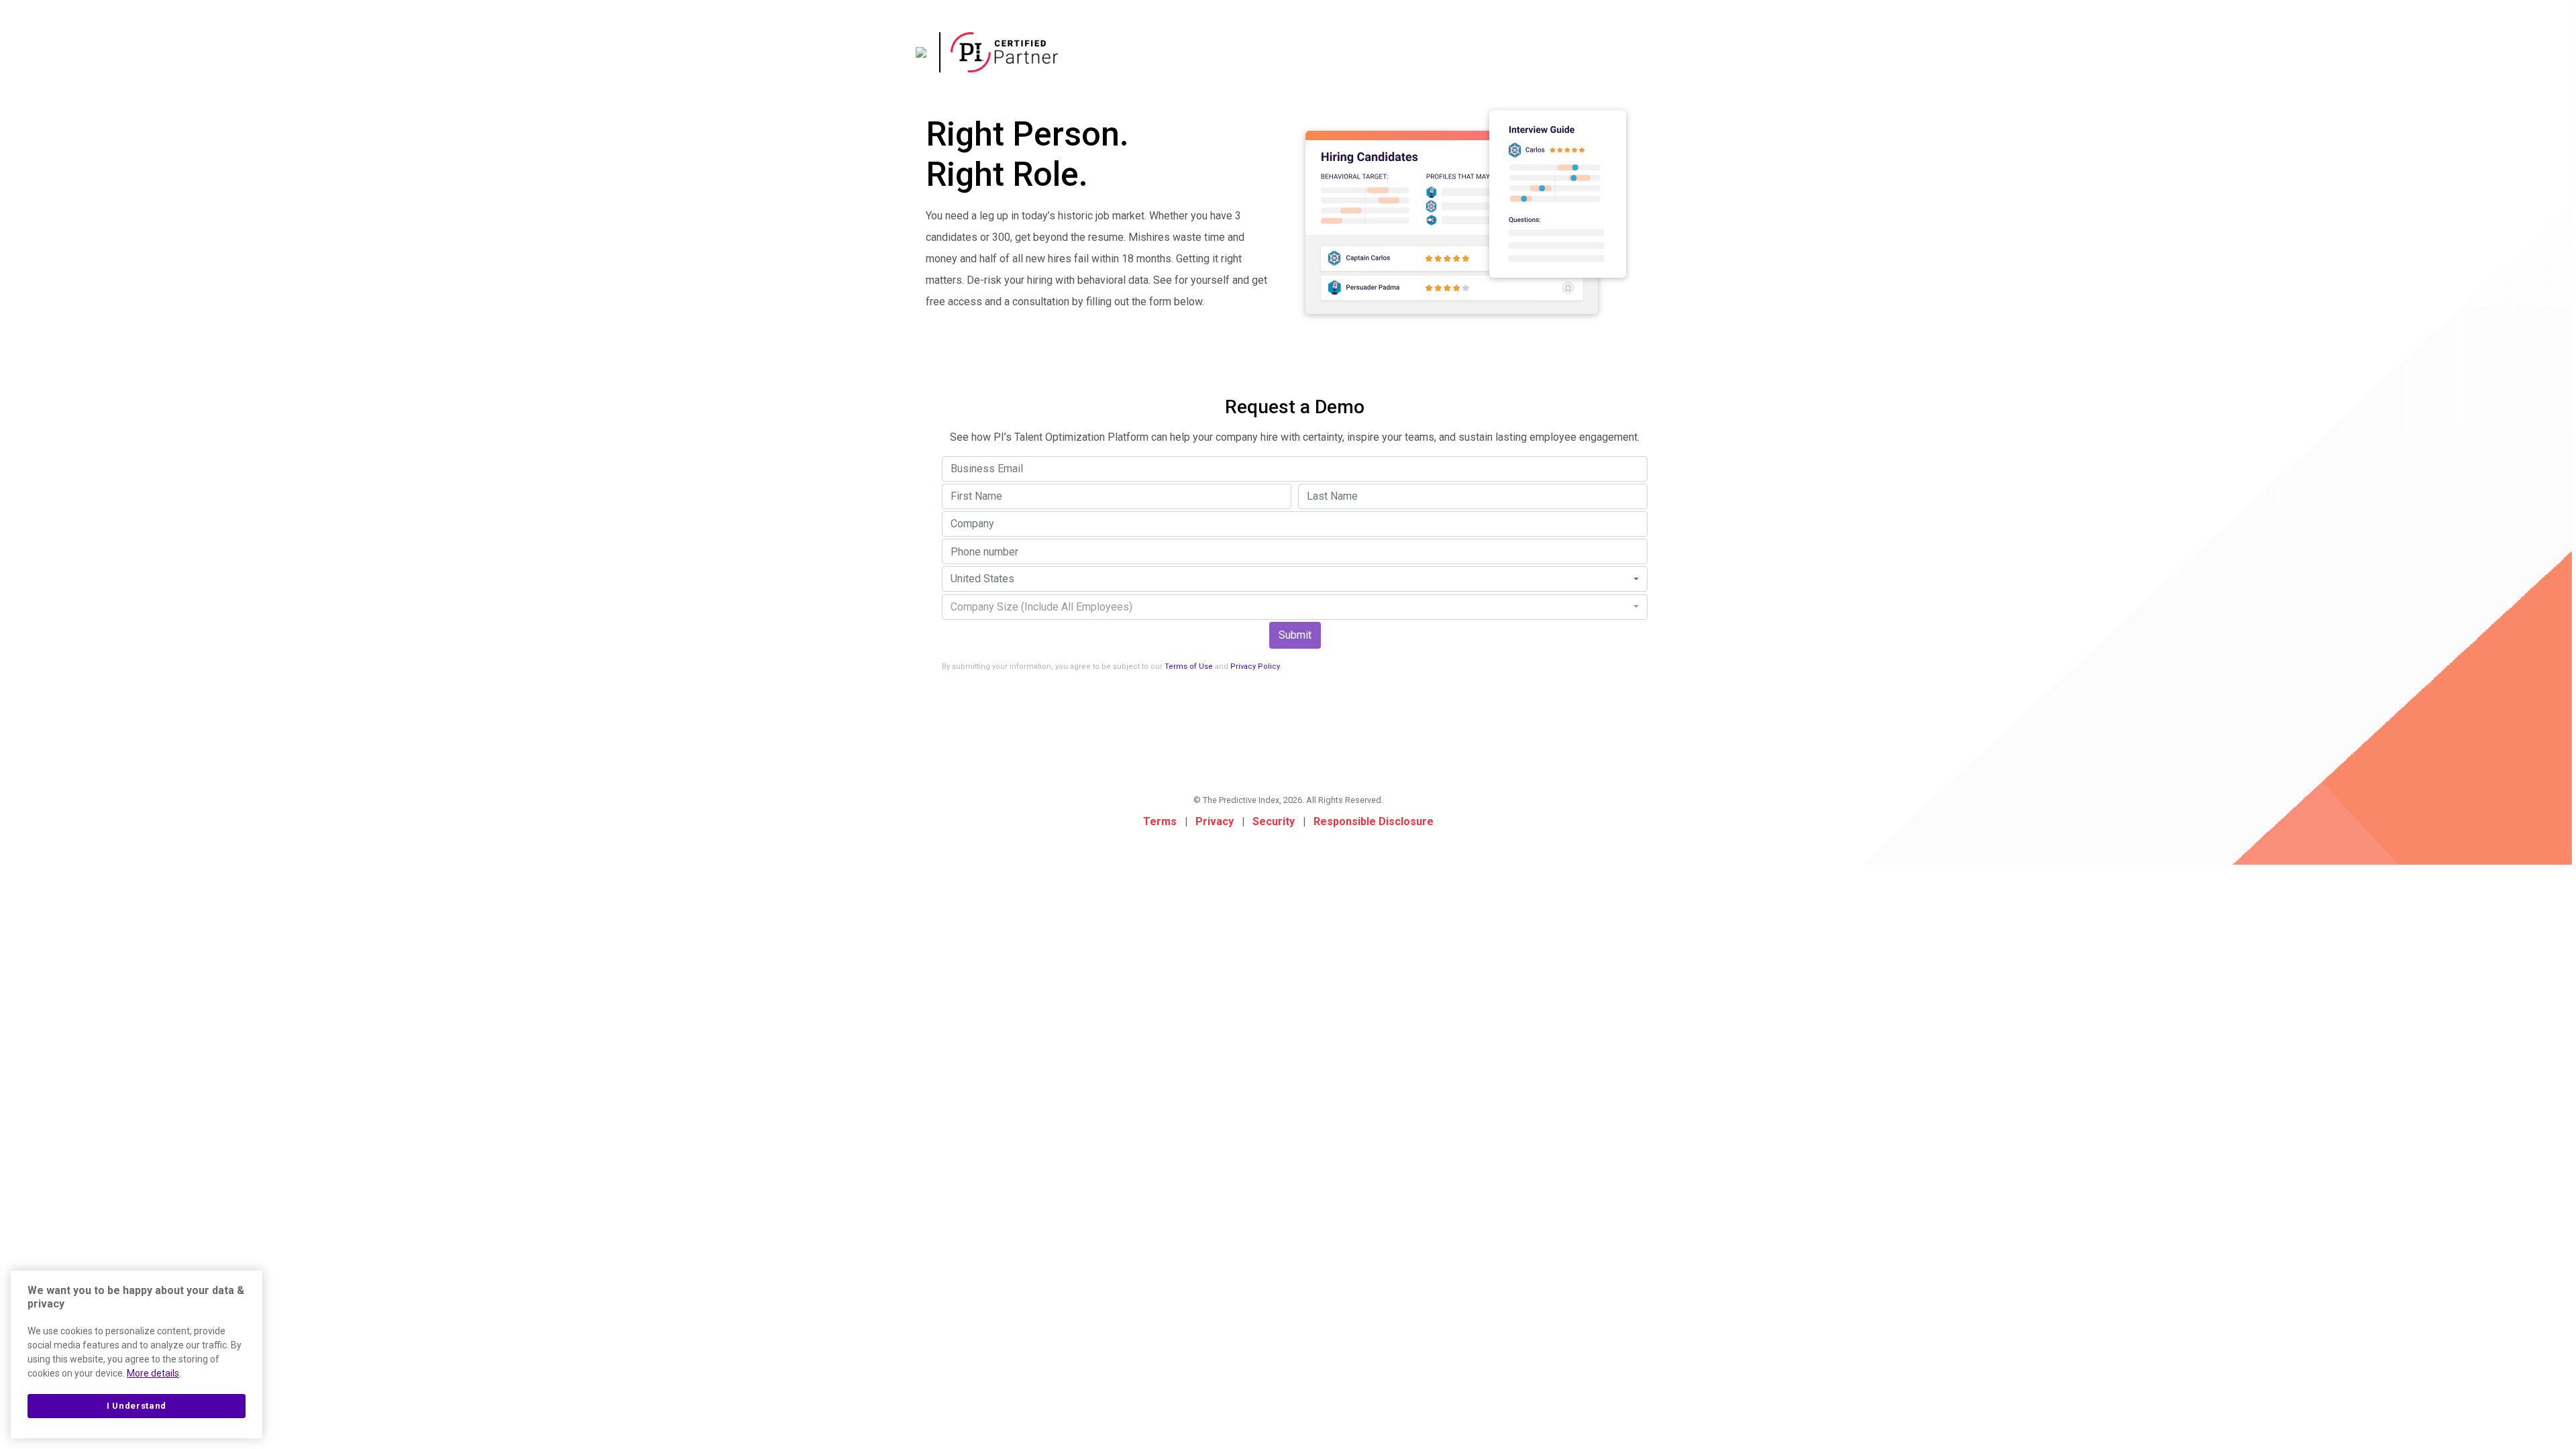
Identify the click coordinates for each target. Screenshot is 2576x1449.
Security (1274, 821)
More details (153, 1373)
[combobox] (1295, 579)
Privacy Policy (1255, 666)
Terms (1160, 821)
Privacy (1215, 821)
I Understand (137, 1406)
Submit (1295, 635)
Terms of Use (1189, 666)
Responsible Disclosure (1374, 821)
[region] (137, 1354)
